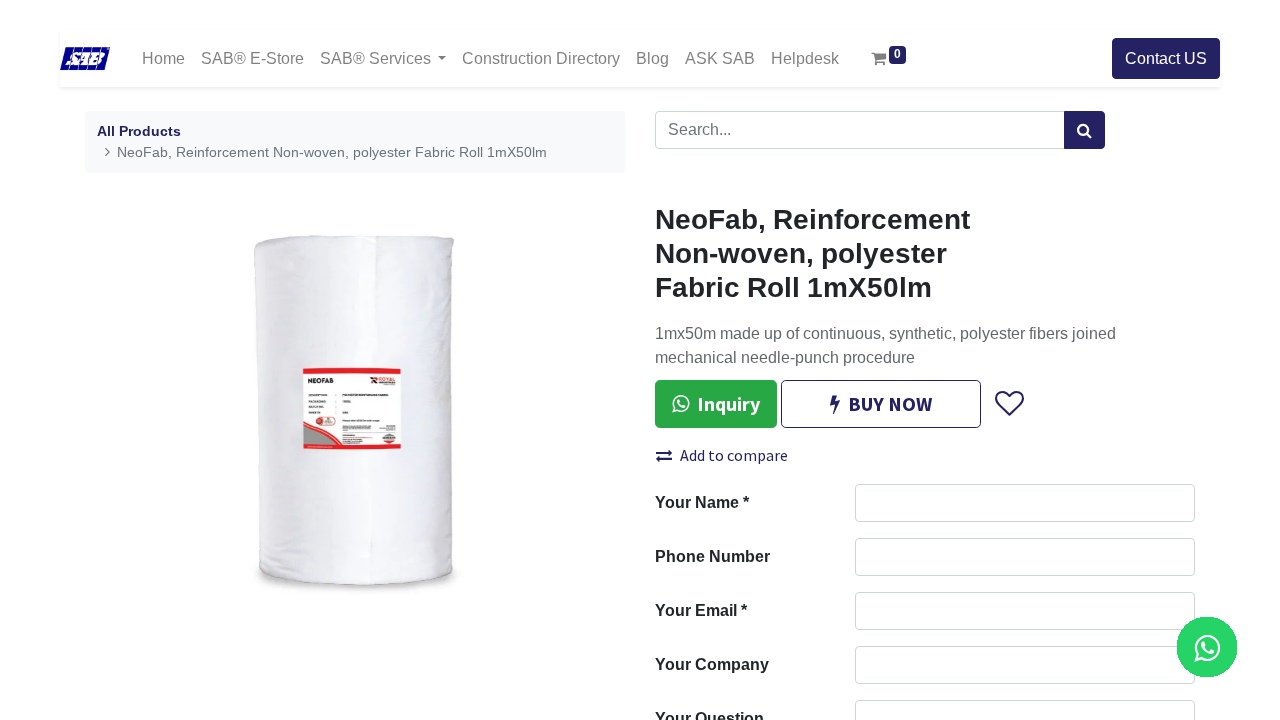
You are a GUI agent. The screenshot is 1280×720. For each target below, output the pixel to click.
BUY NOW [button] (890, 403)
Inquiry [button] (728, 403)
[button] (1008, 404)
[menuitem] (163, 58)
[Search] (1084, 130)
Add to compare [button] (734, 455)
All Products (139, 131)
